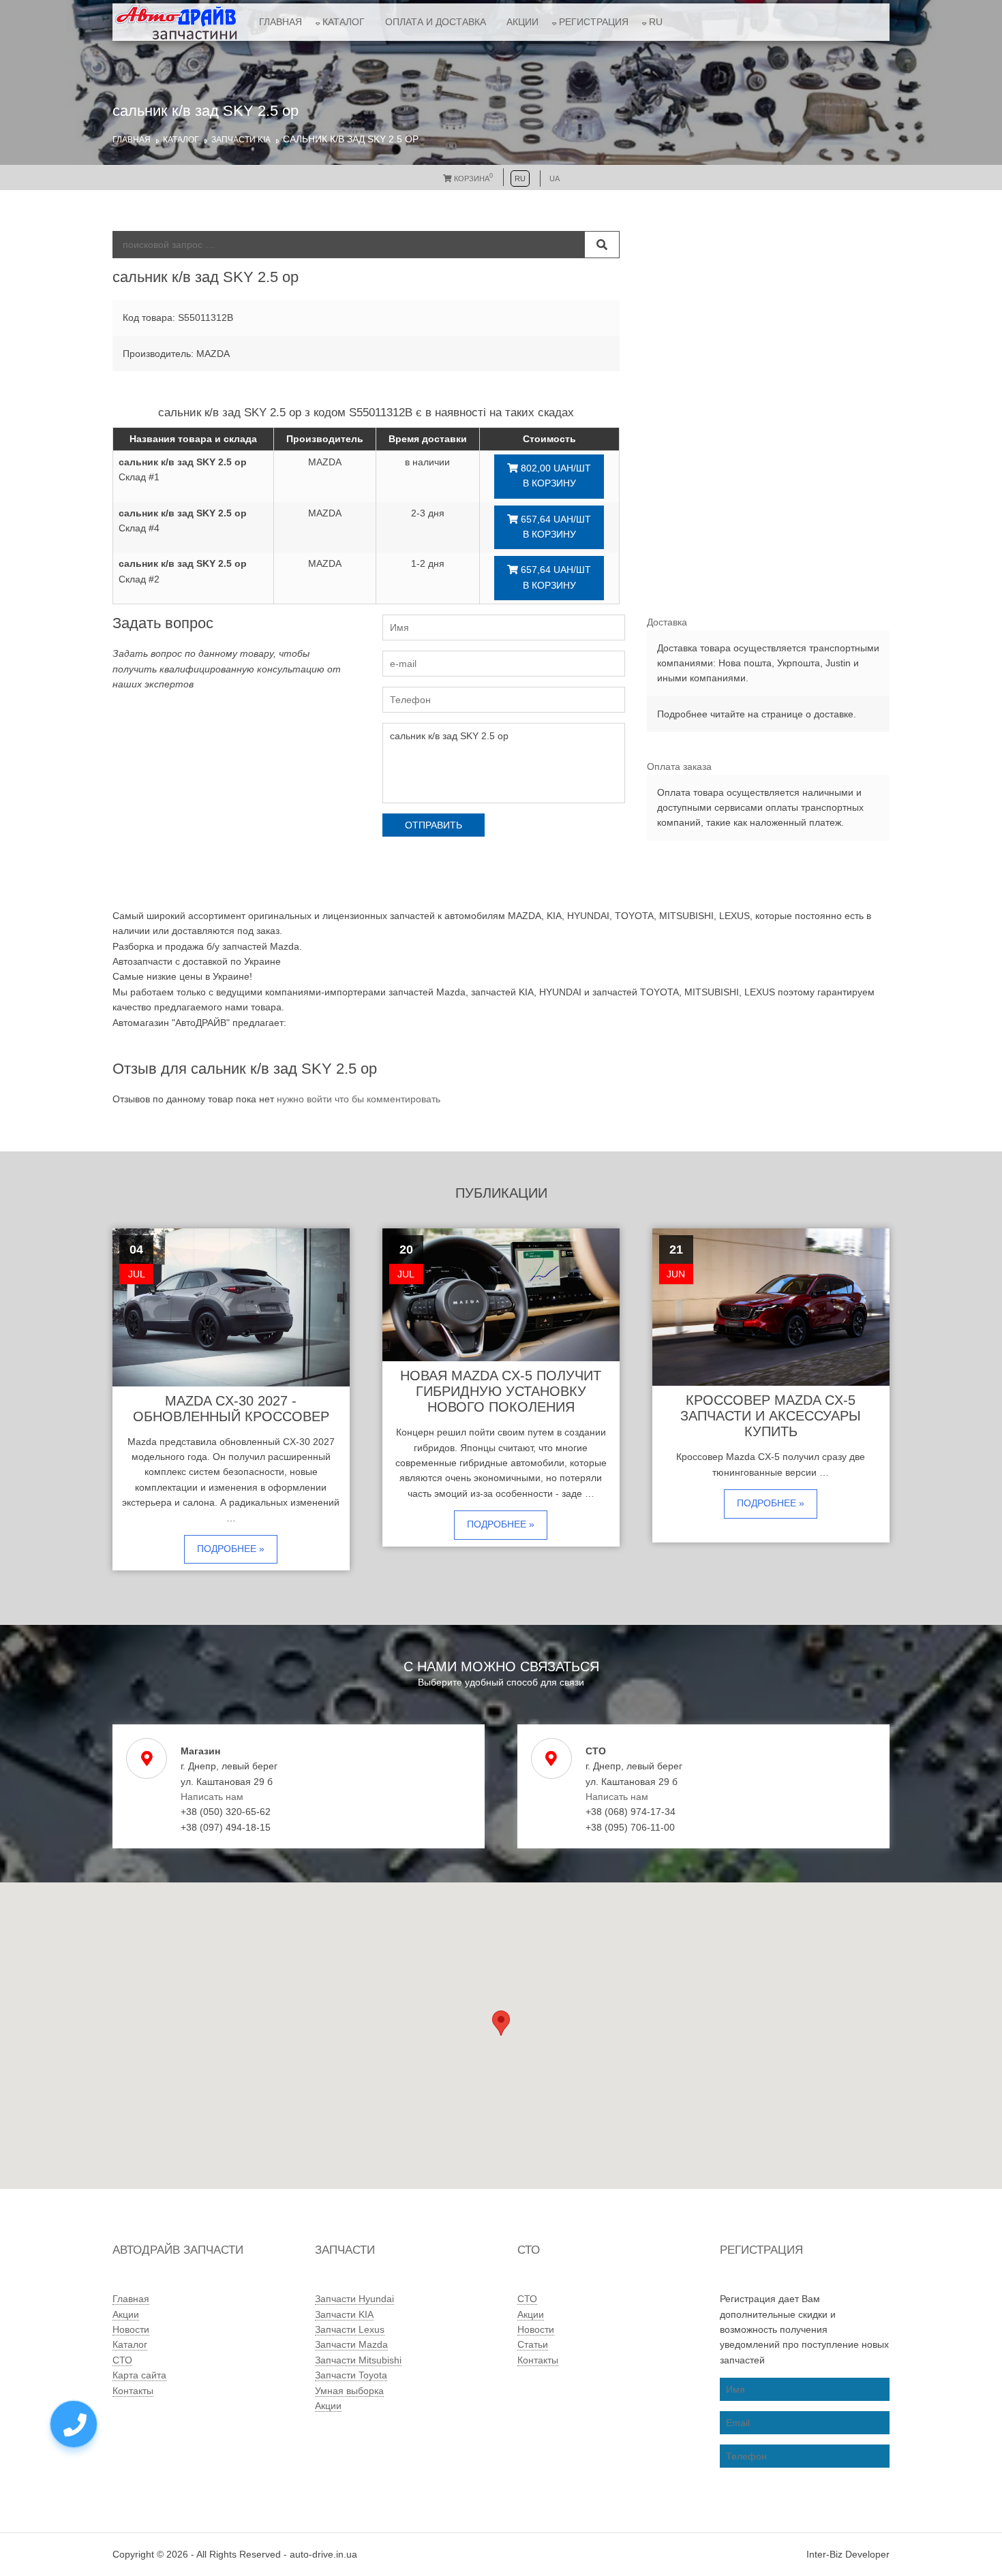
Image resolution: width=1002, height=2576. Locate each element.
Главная (280, 22)
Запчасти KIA (241, 140)
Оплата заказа (679, 766)
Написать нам (212, 1797)
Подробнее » (231, 1549)
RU (656, 22)
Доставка (667, 622)
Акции (522, 22)
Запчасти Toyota (351, 2375)
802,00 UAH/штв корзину (555, 476)
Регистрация (594, 22)
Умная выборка (349, 2391)
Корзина (472, 179)
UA (555, 179)
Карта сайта (139, 2375)
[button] (501, 2023)
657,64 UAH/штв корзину (555, 527)
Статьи (533, 2344)
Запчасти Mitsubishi (358, 2360)
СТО (122, 2360)
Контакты (133, 2391)
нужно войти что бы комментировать (359, 1099)
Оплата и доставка (436, 22)
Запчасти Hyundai (354, 2299)
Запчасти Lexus (350, 2329)
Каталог (344, 22)
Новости (131, 2329)
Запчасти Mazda (351, 2344)
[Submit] (602, 245)
